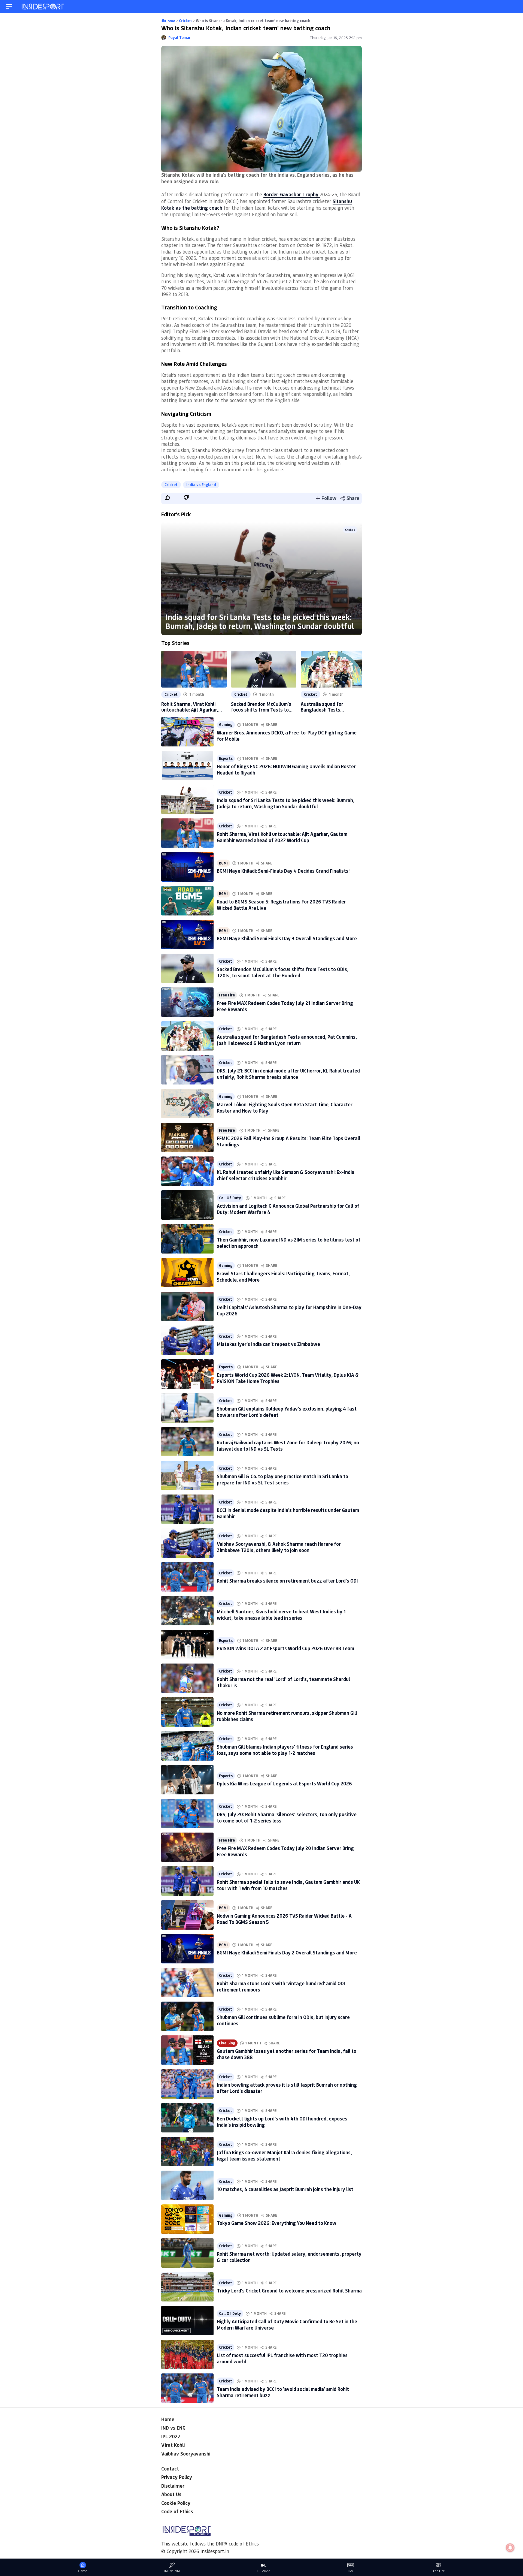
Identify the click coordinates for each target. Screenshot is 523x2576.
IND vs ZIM (172, 2571)
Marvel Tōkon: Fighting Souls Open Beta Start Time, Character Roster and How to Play (285, 1108)
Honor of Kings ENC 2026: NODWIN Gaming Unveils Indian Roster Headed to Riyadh (286, 769)
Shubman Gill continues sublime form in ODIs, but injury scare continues (283, 2020)
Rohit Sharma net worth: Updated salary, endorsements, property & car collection (289, 2257)
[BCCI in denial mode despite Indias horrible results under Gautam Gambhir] (187, 1509)
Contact (170, 2469)
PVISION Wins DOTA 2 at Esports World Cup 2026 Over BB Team (285, 1648)
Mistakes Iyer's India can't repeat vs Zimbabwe (268, 1344)
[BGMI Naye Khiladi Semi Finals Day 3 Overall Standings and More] (187, 935)
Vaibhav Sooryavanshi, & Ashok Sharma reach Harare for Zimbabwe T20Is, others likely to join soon (279, 1547)
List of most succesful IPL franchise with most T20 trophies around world (282, 2358)
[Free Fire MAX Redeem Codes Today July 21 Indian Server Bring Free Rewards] (187, 1002)
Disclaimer (173, 2486)
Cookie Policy (176, 2503)
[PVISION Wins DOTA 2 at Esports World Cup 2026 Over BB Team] (187, 1644)
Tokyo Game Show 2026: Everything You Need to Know (277, 2223)
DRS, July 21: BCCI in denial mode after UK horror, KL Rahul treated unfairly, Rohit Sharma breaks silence (288, 1074)
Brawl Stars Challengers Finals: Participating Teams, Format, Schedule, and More (283, 1277)
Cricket (171, 485)
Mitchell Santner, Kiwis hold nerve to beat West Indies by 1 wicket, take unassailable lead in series (281, 1615)
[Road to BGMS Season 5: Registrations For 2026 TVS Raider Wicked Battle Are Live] (187, 901)
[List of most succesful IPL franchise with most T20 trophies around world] (187, 2354)
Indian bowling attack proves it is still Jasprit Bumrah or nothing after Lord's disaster (287, 2088)
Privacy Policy (177, 2477)
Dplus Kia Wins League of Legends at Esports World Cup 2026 (284, 1783)
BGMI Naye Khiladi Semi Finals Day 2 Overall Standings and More (287, 1953)
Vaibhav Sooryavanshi (186, 2454)
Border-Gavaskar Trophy (292, 194)
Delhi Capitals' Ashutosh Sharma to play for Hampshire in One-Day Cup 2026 (289, 1310)
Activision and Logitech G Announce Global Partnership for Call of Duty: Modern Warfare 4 (288, 1209)
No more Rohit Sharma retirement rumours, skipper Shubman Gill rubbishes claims (287, 1716)
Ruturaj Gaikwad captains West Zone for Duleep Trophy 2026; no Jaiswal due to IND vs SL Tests (288, 1446)
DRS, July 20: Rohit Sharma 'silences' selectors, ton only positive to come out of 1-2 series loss (287, 1817)
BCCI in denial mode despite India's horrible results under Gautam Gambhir (288, 1513)
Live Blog (227, 2043)
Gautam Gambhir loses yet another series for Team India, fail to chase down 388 (287, 2054)
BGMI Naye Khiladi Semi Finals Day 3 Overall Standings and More (287, 938)
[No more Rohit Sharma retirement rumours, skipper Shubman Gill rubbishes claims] (187, 1712)
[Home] (43, 7)
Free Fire (227, 995)
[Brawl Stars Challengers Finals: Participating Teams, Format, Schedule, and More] (187, 1273)
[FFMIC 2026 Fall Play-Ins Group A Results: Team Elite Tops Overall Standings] (187, 1137)
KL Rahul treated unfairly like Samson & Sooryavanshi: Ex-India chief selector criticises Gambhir (286, 1175)
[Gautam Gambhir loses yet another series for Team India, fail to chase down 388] (187, 2050)
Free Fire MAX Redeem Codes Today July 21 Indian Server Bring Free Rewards (285, 1006)
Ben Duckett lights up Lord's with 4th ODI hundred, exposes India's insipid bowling (282, 2122)
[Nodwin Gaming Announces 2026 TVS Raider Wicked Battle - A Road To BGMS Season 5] (187, 1915)
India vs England (201, 485)
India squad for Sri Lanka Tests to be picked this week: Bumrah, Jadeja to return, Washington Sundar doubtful (260, 621)
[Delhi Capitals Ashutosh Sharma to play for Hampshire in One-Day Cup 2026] (187, 1306)
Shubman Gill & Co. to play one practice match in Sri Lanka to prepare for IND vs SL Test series (282, 1479)
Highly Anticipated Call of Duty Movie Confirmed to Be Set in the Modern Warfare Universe (287, 2325)
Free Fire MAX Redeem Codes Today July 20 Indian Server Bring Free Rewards (285, 1851)
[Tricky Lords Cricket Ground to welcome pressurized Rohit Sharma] (187, 2287)
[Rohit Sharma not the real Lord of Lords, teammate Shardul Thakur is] (187, 1678)
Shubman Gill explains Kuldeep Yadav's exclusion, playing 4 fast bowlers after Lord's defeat (287, 1412)
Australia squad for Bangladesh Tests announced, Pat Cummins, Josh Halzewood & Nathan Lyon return (329, 707)
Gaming (226, 725)
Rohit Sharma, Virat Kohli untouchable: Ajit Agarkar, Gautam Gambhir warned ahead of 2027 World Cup (190, 707)
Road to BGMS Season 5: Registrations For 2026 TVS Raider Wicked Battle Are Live (281, 905)
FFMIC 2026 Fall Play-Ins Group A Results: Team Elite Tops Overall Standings (289, 1141)
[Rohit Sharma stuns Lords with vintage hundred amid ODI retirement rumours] (187, 1983)
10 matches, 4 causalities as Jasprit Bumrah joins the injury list (285, 2189)
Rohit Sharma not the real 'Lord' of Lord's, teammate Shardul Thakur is (283, 1682)
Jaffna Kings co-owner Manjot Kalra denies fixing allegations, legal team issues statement (284, 2155)
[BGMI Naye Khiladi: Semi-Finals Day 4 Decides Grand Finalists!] (187, 867)
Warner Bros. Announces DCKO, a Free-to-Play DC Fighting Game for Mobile (287, 736)
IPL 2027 (171, 2436)
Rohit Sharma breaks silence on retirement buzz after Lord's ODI (287, 1581)
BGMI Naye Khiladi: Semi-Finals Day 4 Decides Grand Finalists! (283, 871)
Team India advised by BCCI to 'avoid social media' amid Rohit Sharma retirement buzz (283, 2392)
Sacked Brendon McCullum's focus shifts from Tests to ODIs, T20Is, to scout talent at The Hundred (261, 707)
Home (168, 2419)
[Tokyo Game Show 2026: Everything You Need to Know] (187, 2219)
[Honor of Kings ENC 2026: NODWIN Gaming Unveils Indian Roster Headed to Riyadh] (187, 766)
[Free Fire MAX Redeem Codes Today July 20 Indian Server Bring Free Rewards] (187, 1847)
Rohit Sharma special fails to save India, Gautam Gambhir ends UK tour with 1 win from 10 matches (288, 1885)
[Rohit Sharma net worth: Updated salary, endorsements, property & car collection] (187, 2253)
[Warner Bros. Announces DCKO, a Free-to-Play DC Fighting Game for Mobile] (187, 732)
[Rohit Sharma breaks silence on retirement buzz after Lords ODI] (187, 1577)
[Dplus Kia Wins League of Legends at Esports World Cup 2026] (187, 1780)
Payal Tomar (180, 38)
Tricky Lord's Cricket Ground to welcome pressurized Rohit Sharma (289, 2291)
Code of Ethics (177, 2511)
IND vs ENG (173, 2428)
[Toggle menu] (9, 7)
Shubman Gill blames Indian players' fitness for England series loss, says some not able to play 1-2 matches (285, 1750)
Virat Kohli (173, 2445)
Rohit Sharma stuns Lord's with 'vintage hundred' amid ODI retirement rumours (281, 1986)
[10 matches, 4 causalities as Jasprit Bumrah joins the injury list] (187, 2185)
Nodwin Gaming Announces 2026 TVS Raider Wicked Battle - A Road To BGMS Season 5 (284, 1919)
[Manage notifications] (510, 2548)
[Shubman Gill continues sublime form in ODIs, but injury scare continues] (187, 2016)
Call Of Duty (230, 1198)
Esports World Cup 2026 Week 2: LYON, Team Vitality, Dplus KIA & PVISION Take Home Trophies (288, 1378)
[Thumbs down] (186, 498)
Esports (226, 758)
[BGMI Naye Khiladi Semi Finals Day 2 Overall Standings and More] (187, 1949)
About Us (171, 2494)
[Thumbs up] (167, 498)
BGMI (223, 863)
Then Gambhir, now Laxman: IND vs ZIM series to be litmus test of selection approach (289, 1243)
